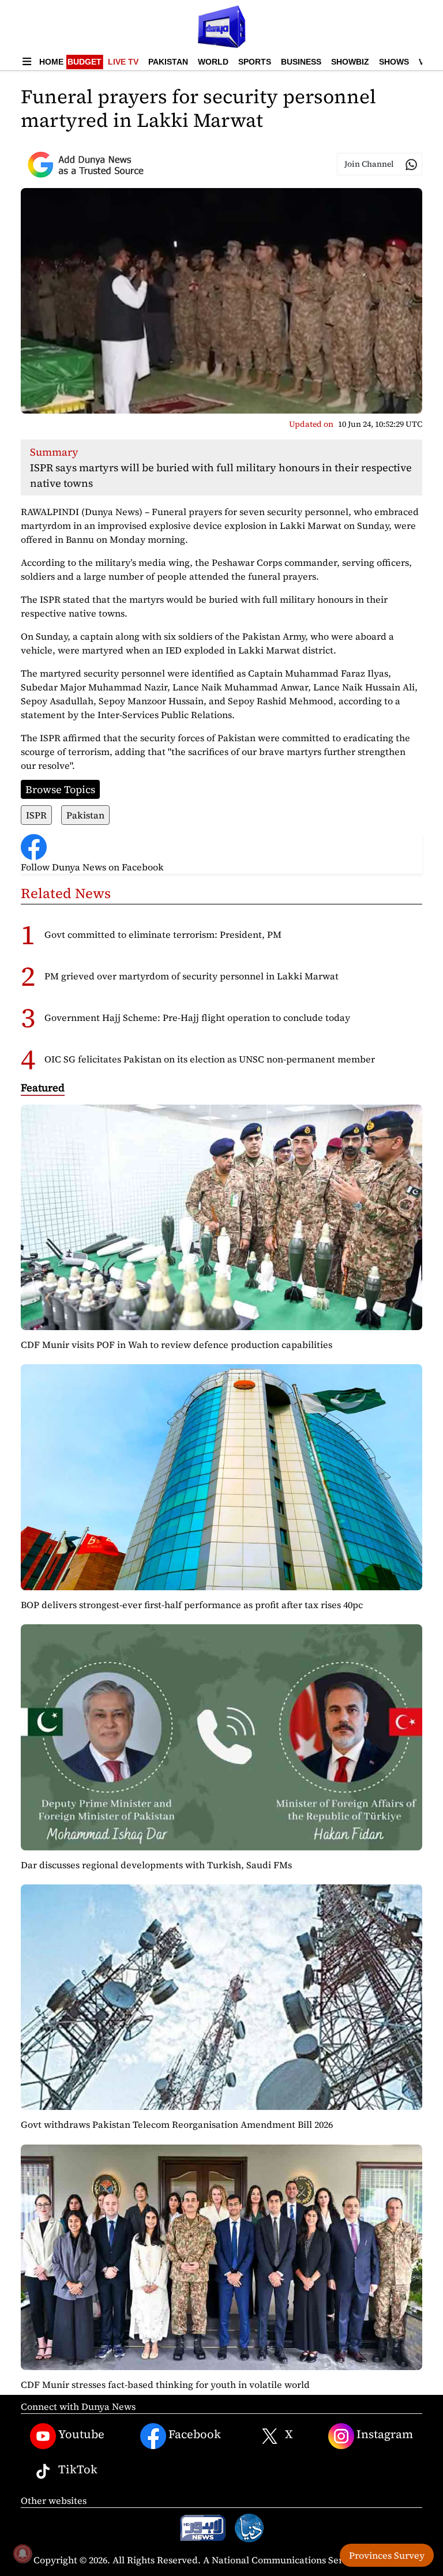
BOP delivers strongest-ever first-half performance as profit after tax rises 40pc (192, 1605)
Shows (394, 62)
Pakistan (168, 62)
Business (301, 62)
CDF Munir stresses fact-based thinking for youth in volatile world (165, 2385)
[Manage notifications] (22, 2554)
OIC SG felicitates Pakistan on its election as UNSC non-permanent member (210, 1059)
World (213, 62)
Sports (255, 62)
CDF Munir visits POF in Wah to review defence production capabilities (177, 1345)
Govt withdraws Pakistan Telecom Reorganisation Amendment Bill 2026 (177, 2124)
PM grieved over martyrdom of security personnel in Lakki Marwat (192, 976)
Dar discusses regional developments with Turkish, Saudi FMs (156, 1865)
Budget (85, 62)
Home (51, 62)
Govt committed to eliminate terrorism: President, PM (163, 934)
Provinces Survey (387, 2555)
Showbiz (350, 62)
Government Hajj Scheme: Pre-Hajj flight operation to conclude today (197, 1017)
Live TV (123, 62)
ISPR (36, 815)
